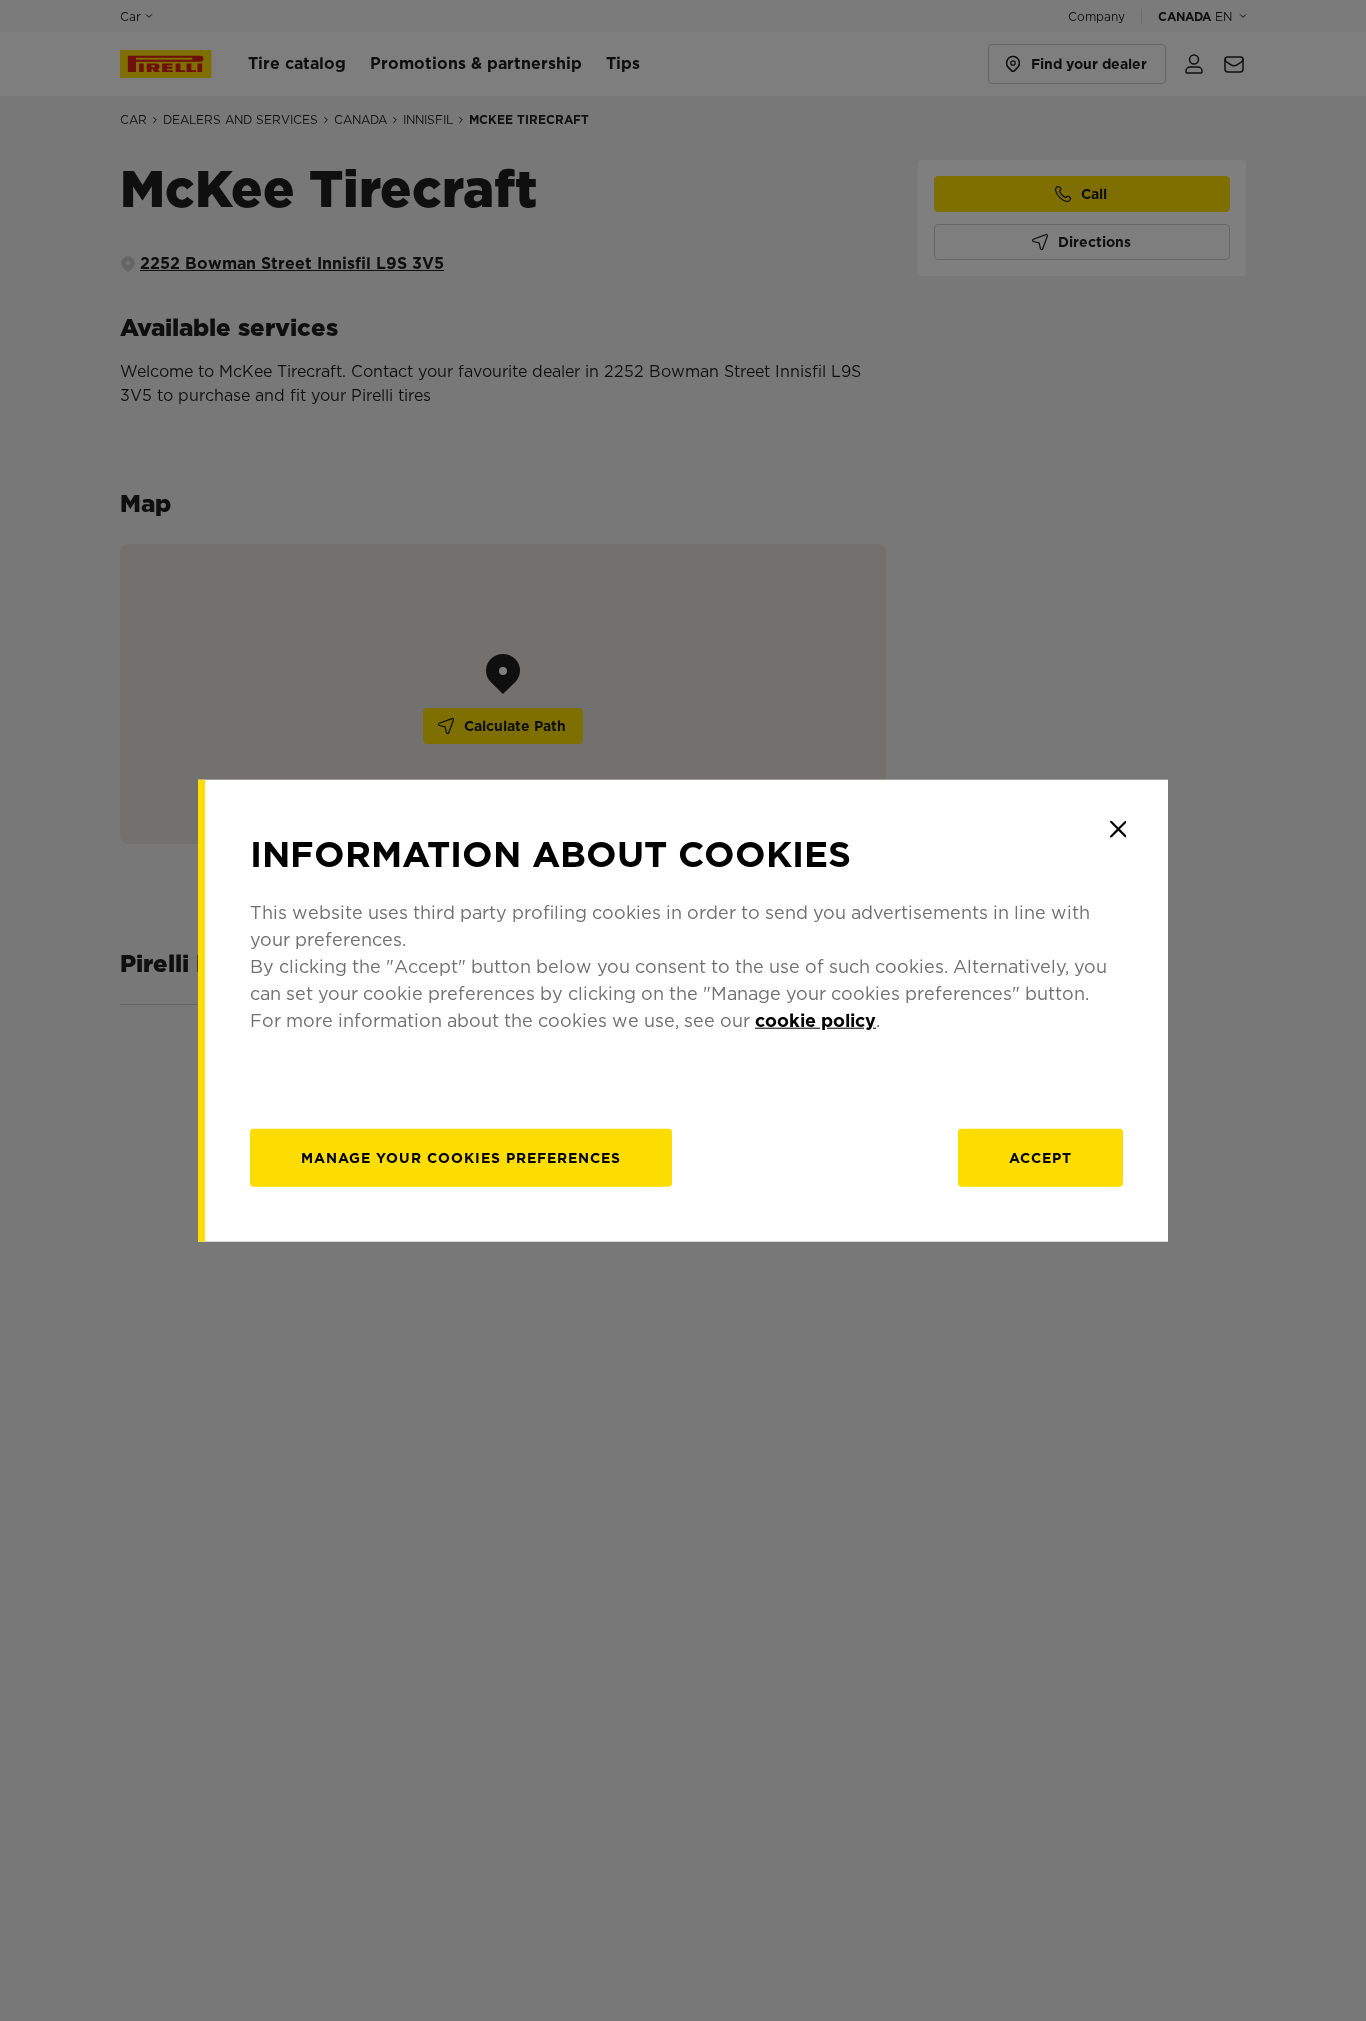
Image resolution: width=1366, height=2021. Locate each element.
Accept (1040, 1158)
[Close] (1118, 829)
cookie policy (815, 1020)
